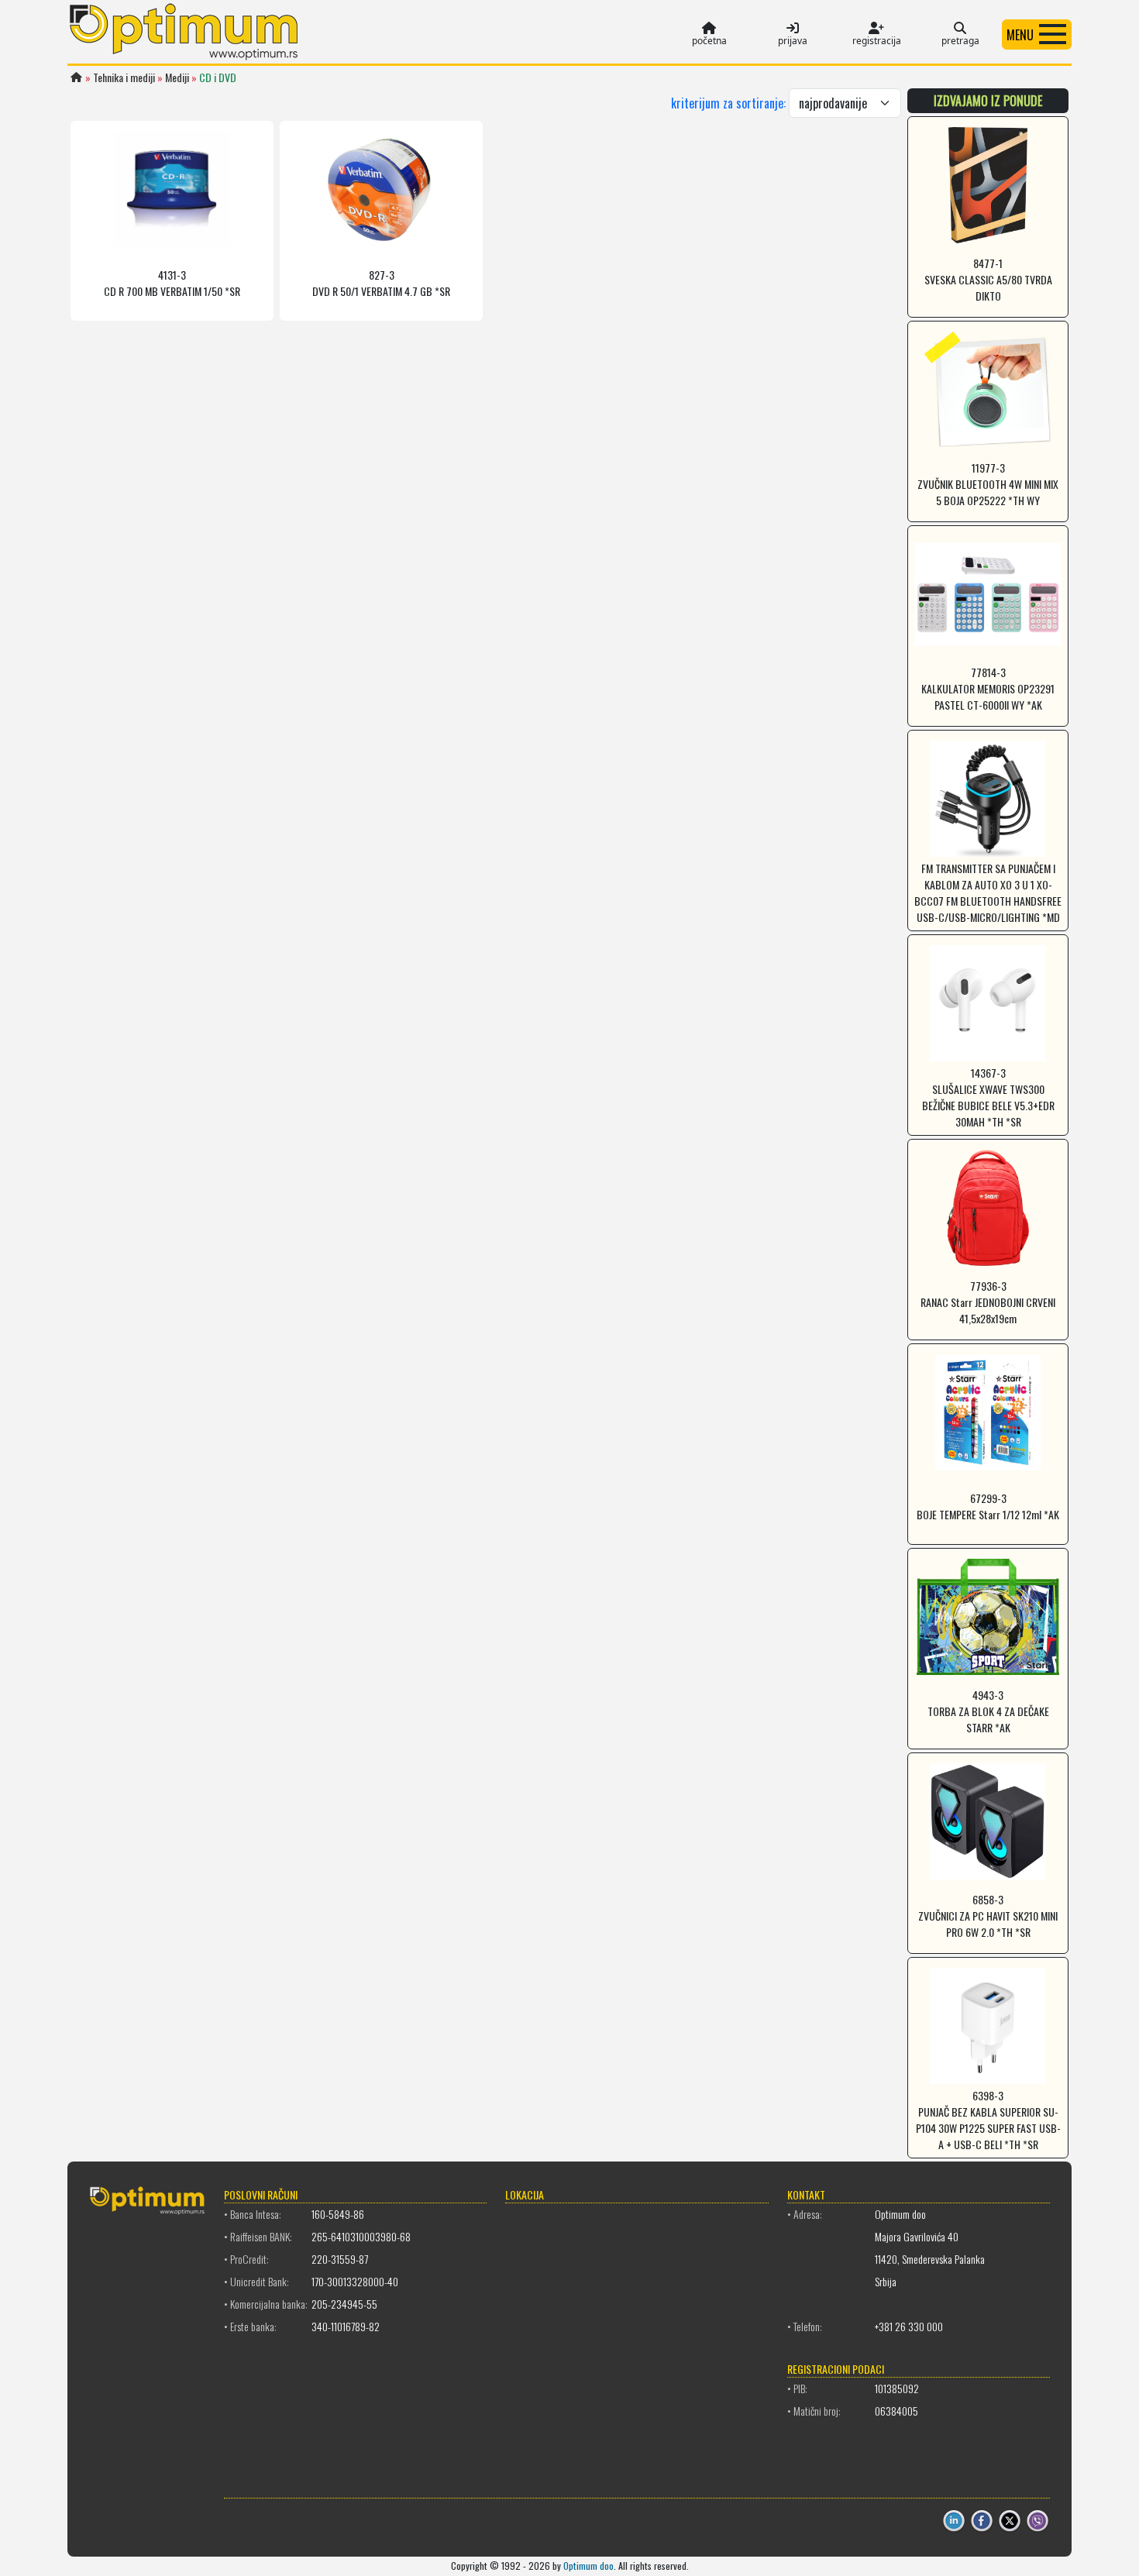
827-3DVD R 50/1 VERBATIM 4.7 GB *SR (381, 283)
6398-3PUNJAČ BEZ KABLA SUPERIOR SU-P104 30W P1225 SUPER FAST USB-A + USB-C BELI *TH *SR (988, 2120)
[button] (1037, 34)
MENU (1020, 35)
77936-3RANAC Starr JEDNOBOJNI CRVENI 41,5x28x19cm (988, 1302)
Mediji (177, 77)
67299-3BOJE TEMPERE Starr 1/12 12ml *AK (988, 1506)
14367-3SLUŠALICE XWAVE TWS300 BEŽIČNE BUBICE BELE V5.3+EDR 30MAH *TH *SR (988, 1097)
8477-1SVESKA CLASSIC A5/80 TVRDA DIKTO (988, 279)
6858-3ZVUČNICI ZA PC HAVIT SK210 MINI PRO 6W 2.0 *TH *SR (988, 1916)
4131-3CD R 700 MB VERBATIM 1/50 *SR (172, 283)
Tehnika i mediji (124, 77)
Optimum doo (588, 2566)
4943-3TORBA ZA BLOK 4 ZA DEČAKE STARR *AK (988, 1711)
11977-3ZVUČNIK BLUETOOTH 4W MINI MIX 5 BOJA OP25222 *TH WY (988, 484)
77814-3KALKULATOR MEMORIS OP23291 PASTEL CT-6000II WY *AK (988, 688)
